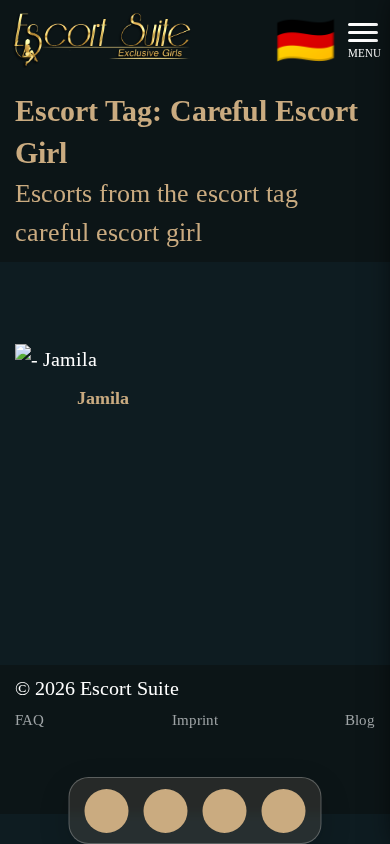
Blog (360, 720)
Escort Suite (129, 688)
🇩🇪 (305, 40)
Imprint (195, 720)
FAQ (29, 720)
